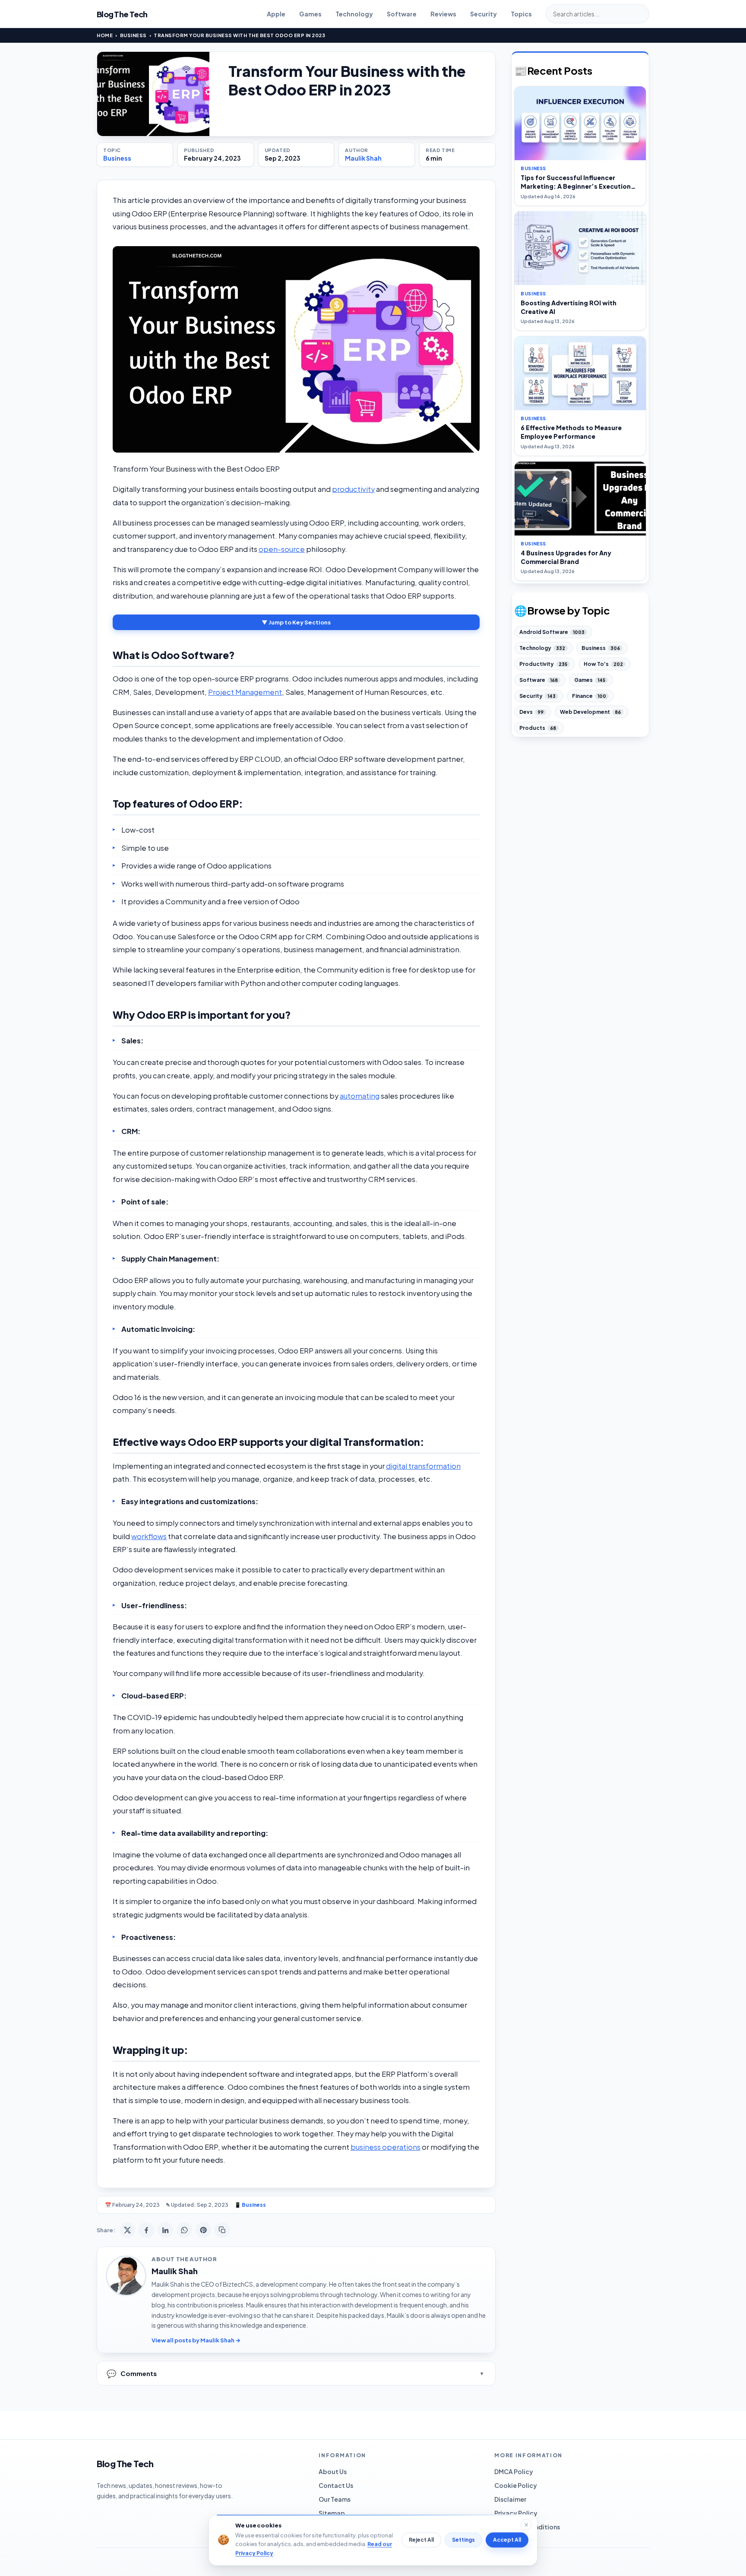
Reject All (421, 2540)
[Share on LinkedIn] (165, 2230)
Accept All (507, 2540)
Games (310, 14)
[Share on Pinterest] (203, 2230)
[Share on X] (127, 2230)
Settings (463, 2540)
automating (360, 1096)
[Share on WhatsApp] (184, 2230)
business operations (386, 2147)
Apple (276, 14)
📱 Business (250, 2205)
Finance (589, 696)
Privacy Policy (516, 2513)
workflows (149, 1536)
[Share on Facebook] (146, 2230)
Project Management (245, 692)
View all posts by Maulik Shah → (196, 2340)
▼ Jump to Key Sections (296, 622)
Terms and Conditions (527, 2527)
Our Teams (335, 2499)
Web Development (590, 712)
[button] (296, 349)
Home (105, 35)
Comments (132, 2373)
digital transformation (423, 1466)
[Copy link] (222, 2230)
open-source (282, 549)
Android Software (552, 632)
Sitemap (332, 2513)
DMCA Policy (514, 2471)
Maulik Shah (363, 158)
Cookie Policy (516, 2485)
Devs (531, 712)
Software (402, 14)
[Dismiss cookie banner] (526, 2525)
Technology (354, 14)
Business (133, 35)
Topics (521, 14)
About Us (333, 2471)
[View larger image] (153, 94)
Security (484, 14)
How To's (603, 664)
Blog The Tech (122, 14)
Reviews (443, 14)
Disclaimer (510, 2499)
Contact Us (336, 2485)
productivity (353, 489)
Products (538, 728)
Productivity (543, 664)
